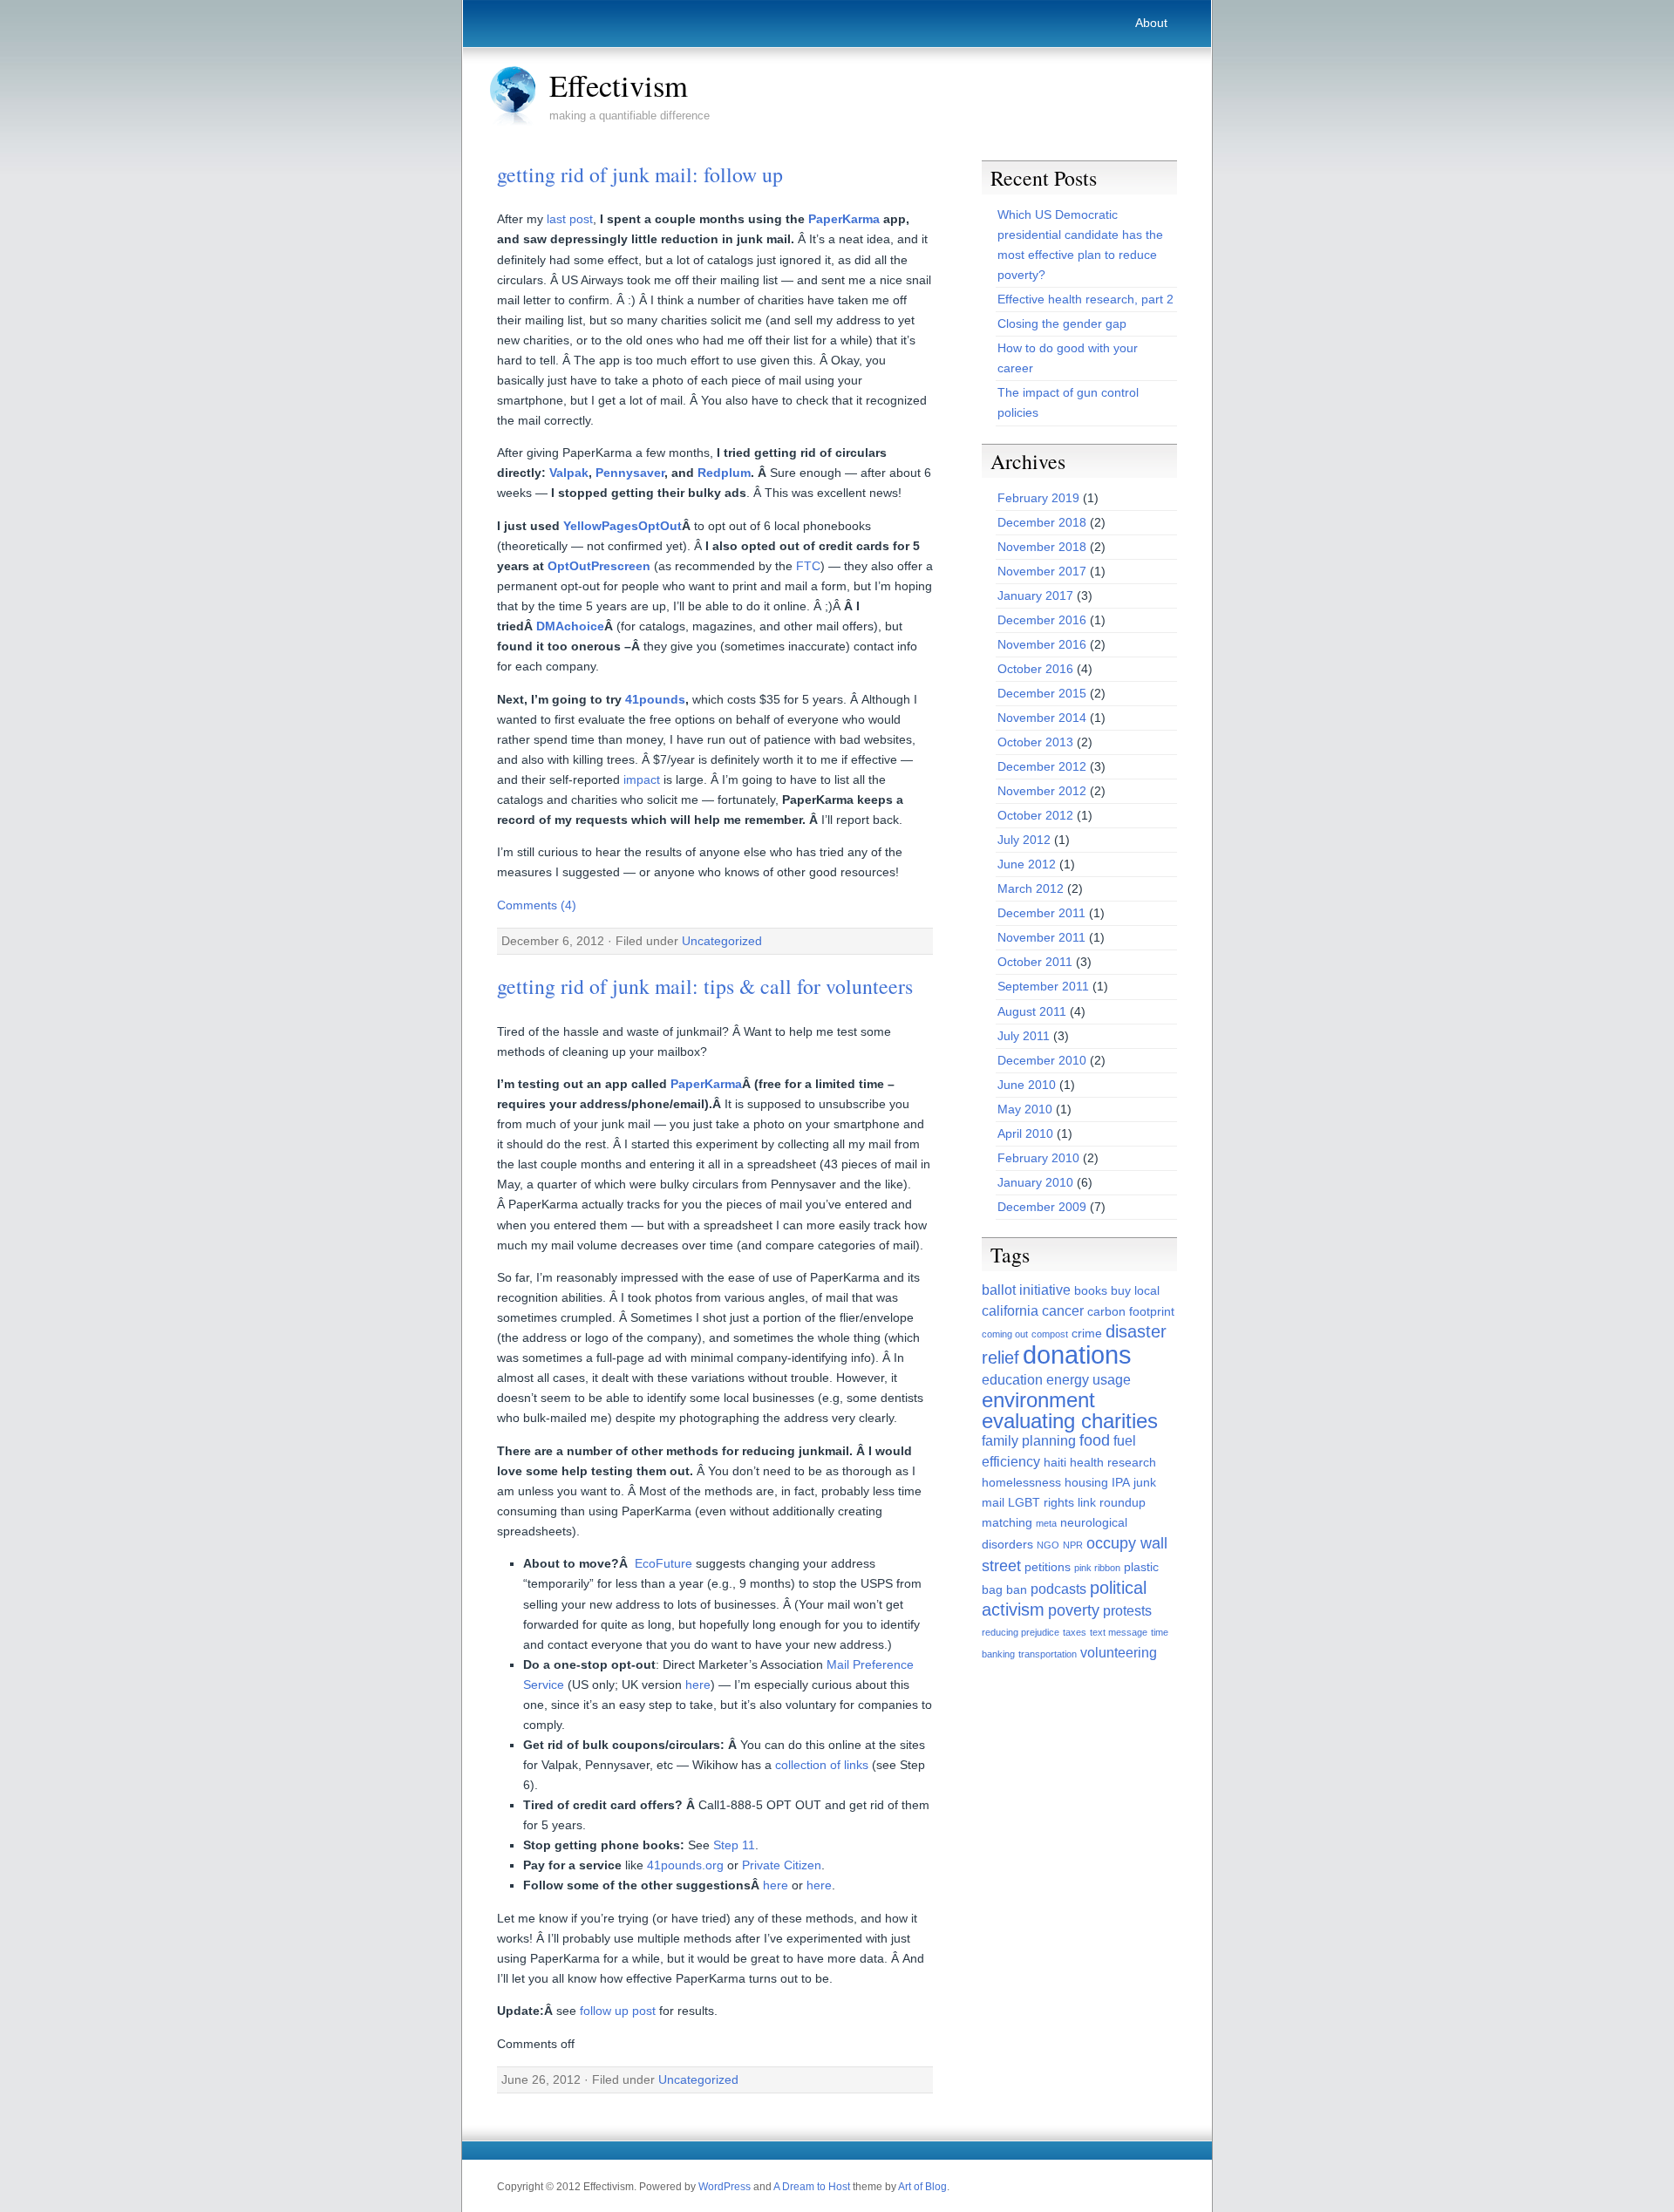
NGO (1048, 1545)
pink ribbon (1097, 1568)
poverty (1074, 1610)
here (698, 1685)
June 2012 (1027, 864)
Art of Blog (922, 2187)
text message (1119, 1632)
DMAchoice (570, 626)
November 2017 (1042, 571)
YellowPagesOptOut (623, 526)
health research (1113, 1462)
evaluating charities (1070, 1421)
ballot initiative (1026, 1290)
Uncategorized (722, 941)
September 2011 (1043, 986)
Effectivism (619, 85)
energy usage (1089, 1380)
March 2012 (1031, 888)
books (1091, 1290)
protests (1127, 1611)
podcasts (1058, 1589)
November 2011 (1041, 937)
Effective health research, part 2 (1085, 299)
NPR (1073, 1545)
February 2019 (1038, 498)
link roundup (1112, 1502)
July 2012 (1024, 840)
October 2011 (1035, 962)
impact (642, 779)
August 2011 (1032, 1011)
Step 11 (734, 1845)
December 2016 (1042, 620)
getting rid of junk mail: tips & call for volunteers (705, 986)
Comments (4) (537, 905)
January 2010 (1035, 1182)
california (1010, 1311)
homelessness (1021, 1482)
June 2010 (1027, 1085)
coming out (1005, 1334)
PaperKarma (844, 219)
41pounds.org (685, 1865)
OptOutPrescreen (599, 566)
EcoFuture (663, 1563)
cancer (1063, 1311)
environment (1038, 1400)
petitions (1048, 1567)
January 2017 (1035, 596)
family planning (1029, 1441)
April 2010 (1025, 1133)
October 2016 (1035, 669)
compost (1050, 1334)
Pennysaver (630, 473)
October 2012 (1035, 815)
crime (1087, 1333)
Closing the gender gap (1062, 323)
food (1095, 1440)
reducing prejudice (1021, 1632)
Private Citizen (782, 1865)
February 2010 (1038, 1158)
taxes (1075, 1632)
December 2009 (1042, 1207)
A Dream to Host (812, 2187)
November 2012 (1042, 791)
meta (1046, 1523)
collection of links (822, 1765)
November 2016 (1042, 644)
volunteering (1119, 1653)
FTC (808, 566)
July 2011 (1024, 1036)
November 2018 (1042, 547)
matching (1007, 1522)
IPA (1121, 1482)
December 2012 (1042, 766)
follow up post (618, 2011)
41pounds (655, 699)
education (1012, 1380)
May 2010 (1025, 1109)
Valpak (569, 473)
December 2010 (1042, 1060)
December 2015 (1042, 693)
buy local (1135, 1290)
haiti (1055, 1462)
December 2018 (1042, 522)
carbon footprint (1131, 1311)
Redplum (724, 473)
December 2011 (1041, 913)
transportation (1048, 1654)
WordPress (725, 2187)
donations (1077, 1354)
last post (570, 219)
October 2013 (1035, 742)
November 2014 (1042, 718)
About (1151, 23)
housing (1086, 1482)
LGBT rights (1041, 1502)
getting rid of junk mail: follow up (640, 174)
